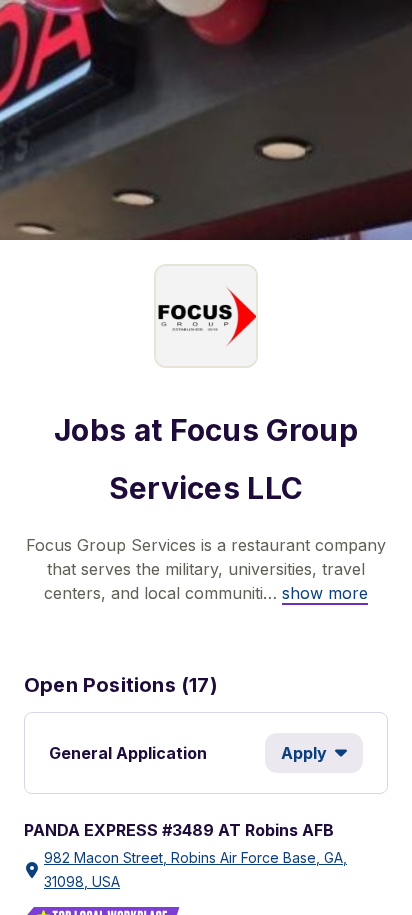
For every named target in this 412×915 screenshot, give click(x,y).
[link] (325, 593)
